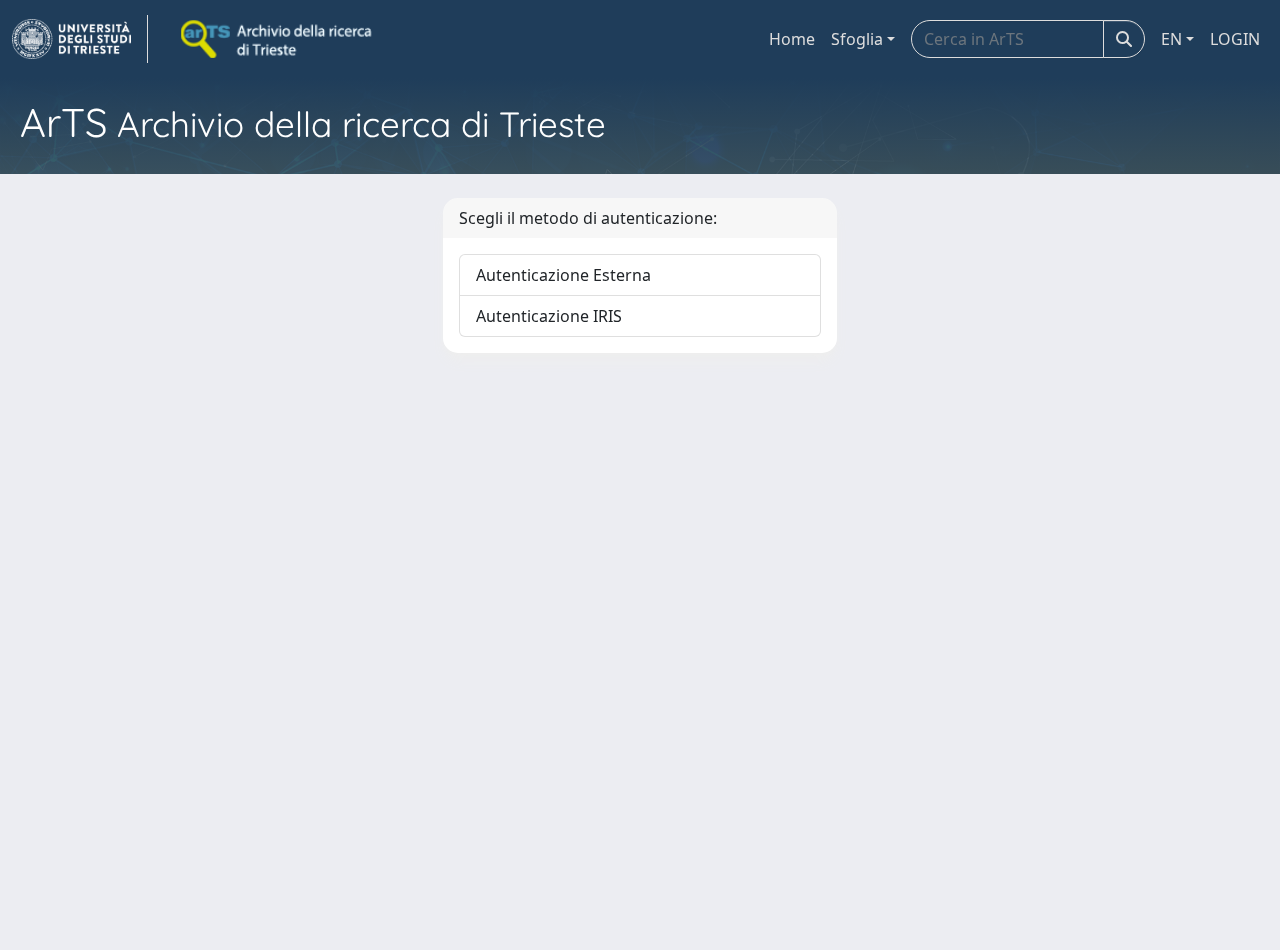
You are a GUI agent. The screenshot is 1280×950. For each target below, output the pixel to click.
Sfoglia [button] (857, 39)
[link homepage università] (278, 39)
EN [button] (1171, 39)
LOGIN (1235, 39)
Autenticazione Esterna (563, 275)
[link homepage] (80, 39)
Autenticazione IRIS (549, 316)
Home (792, 39)
